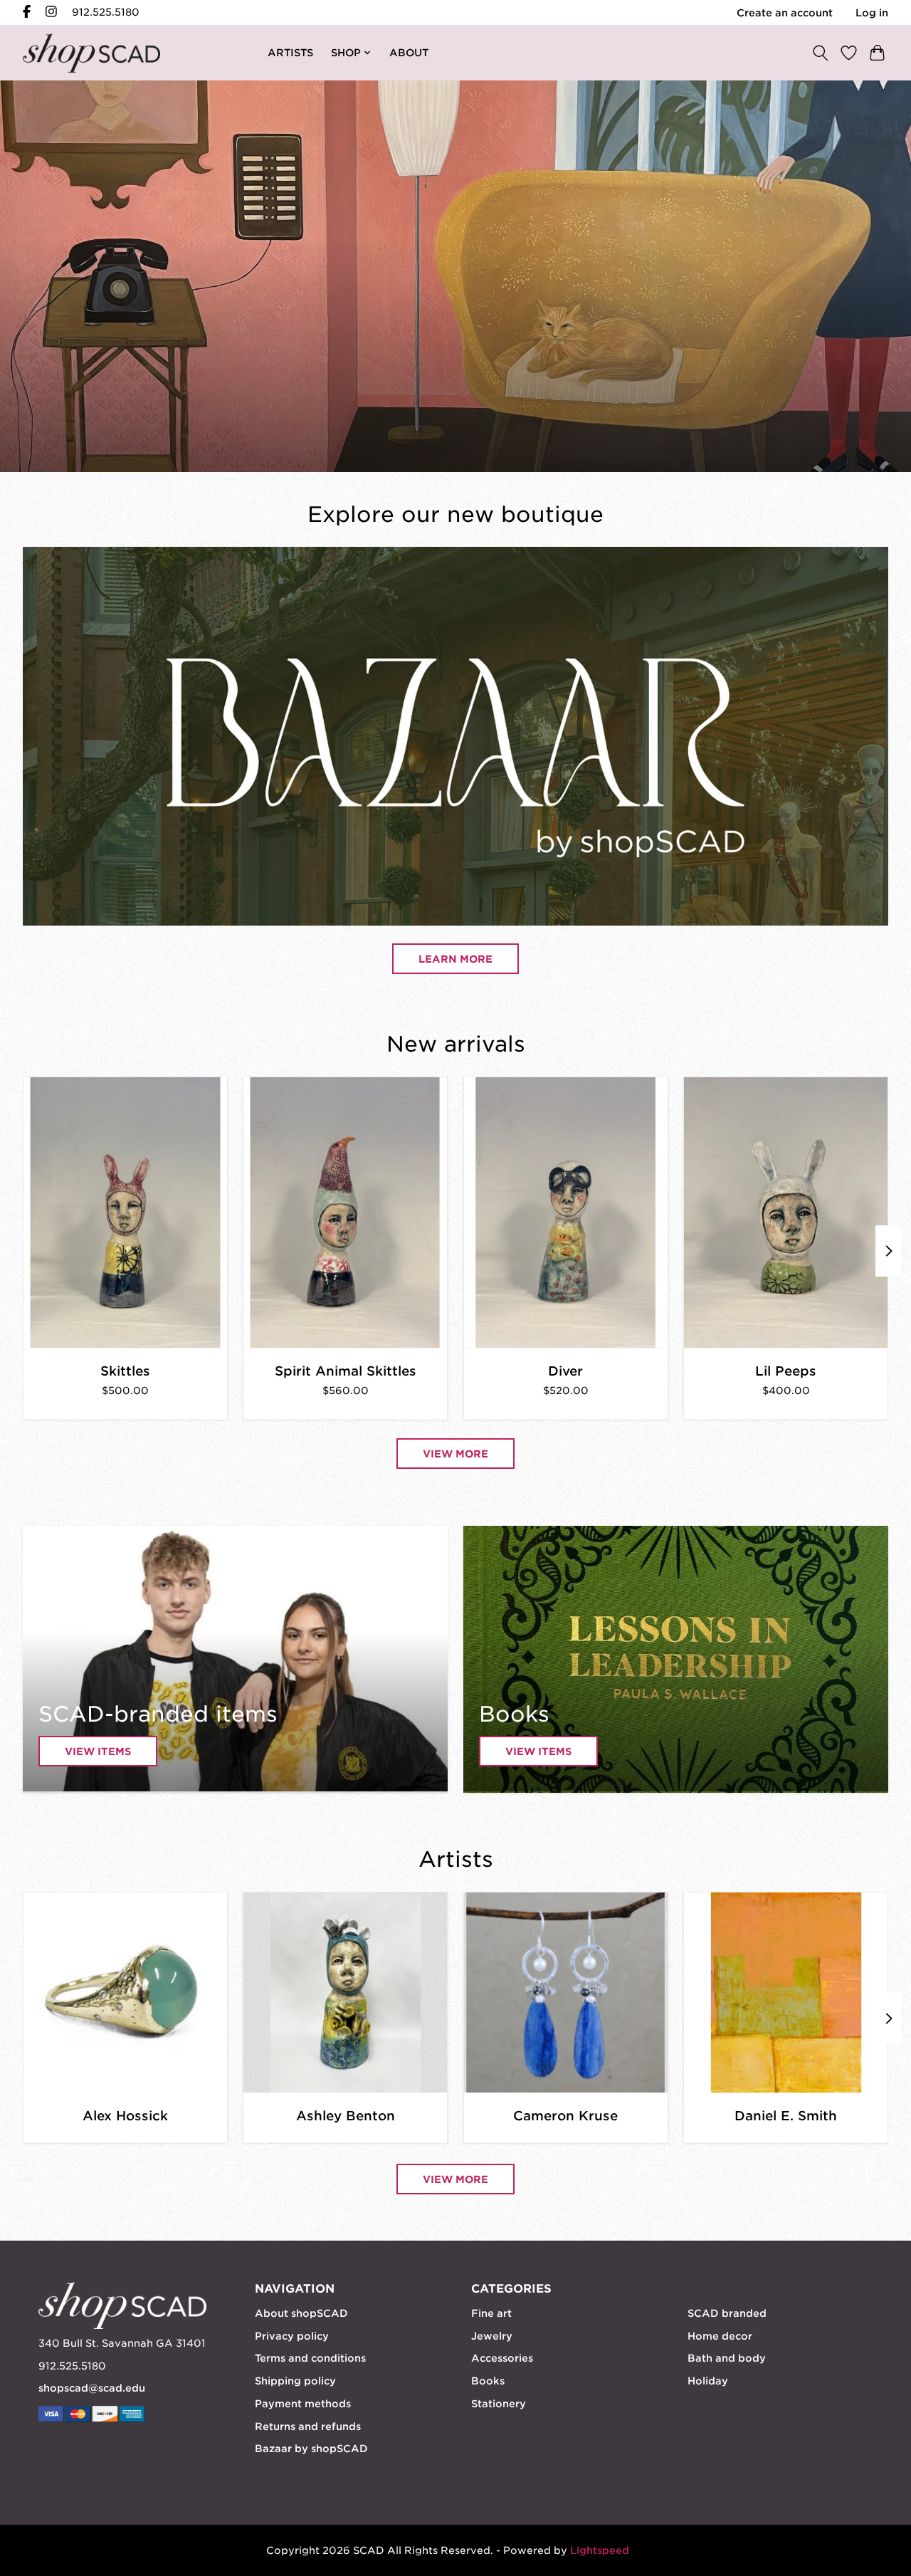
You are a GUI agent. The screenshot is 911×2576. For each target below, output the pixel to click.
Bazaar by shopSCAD (311, 2449)
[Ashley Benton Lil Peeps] (786, 1213)
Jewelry (492, 2336)
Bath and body (727, 2358)
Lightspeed (600, 2550)
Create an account (785, 13)
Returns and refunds (308, 2426)
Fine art (491, 2313)
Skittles (125, 1371)
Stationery (499, 2404)
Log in (872, 13)
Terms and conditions (310, 2358)
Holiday (708, 2381)
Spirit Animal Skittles (346, 1371)
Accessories (502, 2358)
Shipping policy (295, 2381)
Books (488, 2381)
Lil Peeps (786, 1371)
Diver (565, 1371)
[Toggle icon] (820, 52)
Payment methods (303, 2404)
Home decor (720, 2336)
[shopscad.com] (91, 53)
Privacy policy (292, 2336)
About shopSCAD (301, 2313)
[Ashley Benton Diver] (566, 1213)
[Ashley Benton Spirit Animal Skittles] (345, 1213)
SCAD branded (727, 2313)
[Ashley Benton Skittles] (125, 1213)
